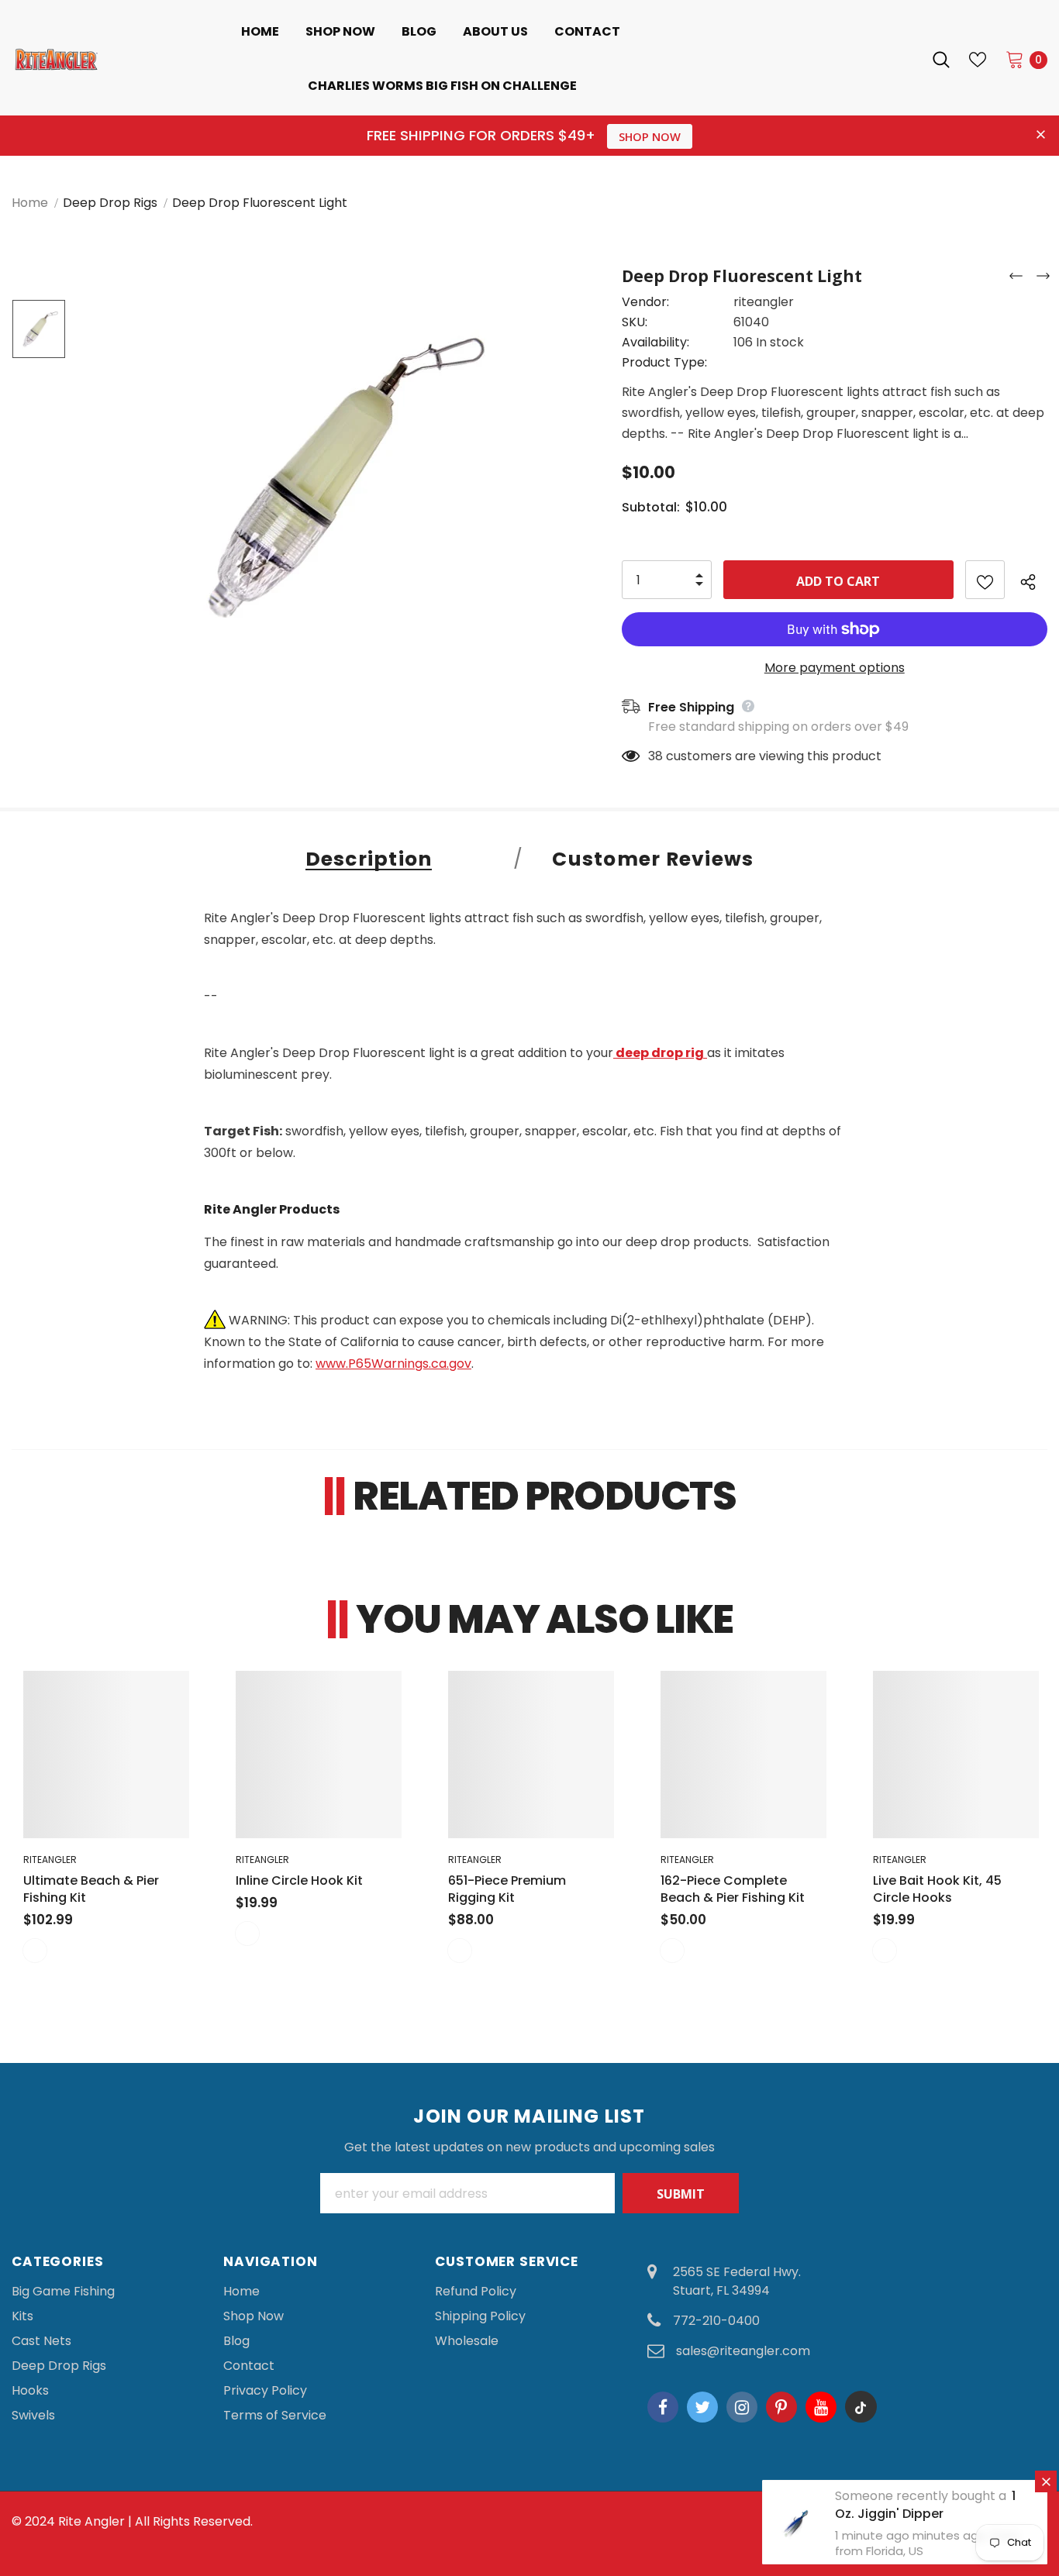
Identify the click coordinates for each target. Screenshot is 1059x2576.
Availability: (655, 342)
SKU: (635, 322)
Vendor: (645, 302)
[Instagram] (742, 2407)
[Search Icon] (941, 60)
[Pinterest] (781, 2407)
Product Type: (664, 362)
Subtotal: (651, 507)
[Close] (1046, 2481)
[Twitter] (702, 2407)
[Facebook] (663, 2407)
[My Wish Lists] (978, 60)
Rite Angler (91, 2521)
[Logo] (57, 59)
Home (30, 203)
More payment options (835, 668)
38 (655, 756)
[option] (334, 473)
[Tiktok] (861, 2407)
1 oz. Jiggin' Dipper (925, 2505)
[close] (1041, 136)
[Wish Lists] (985, 580)
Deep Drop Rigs (110, 203)
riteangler (764, 302)
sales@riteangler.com (743, 2351)
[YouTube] (821, 2407)
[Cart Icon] (1015, 59)
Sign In (893, 59)
